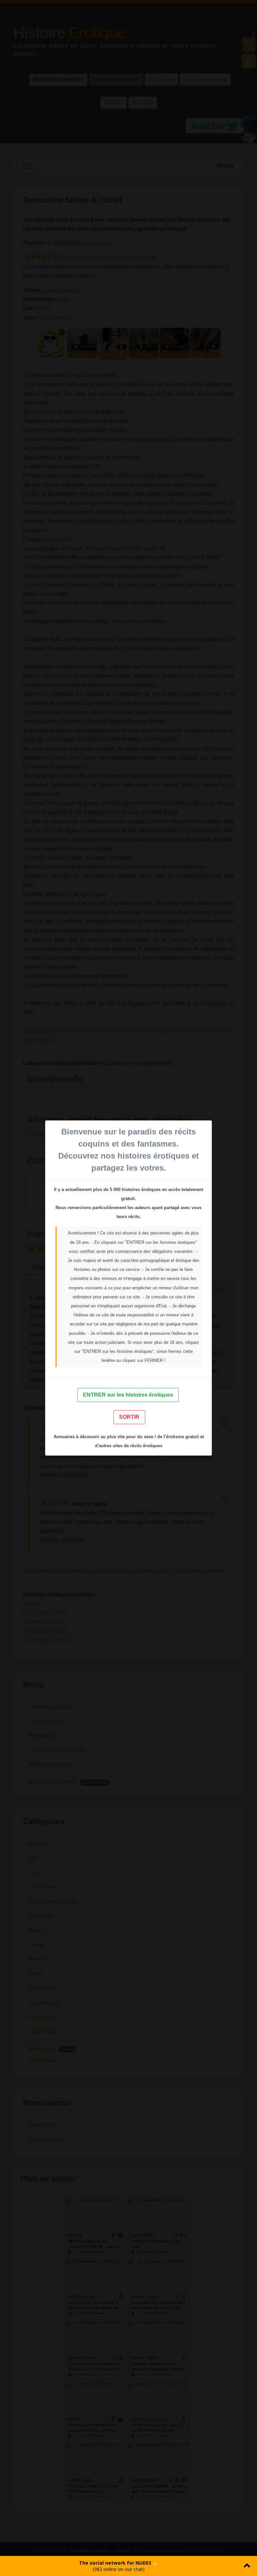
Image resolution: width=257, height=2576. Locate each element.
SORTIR (129, 1417)
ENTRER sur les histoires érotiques (128, 1395)
